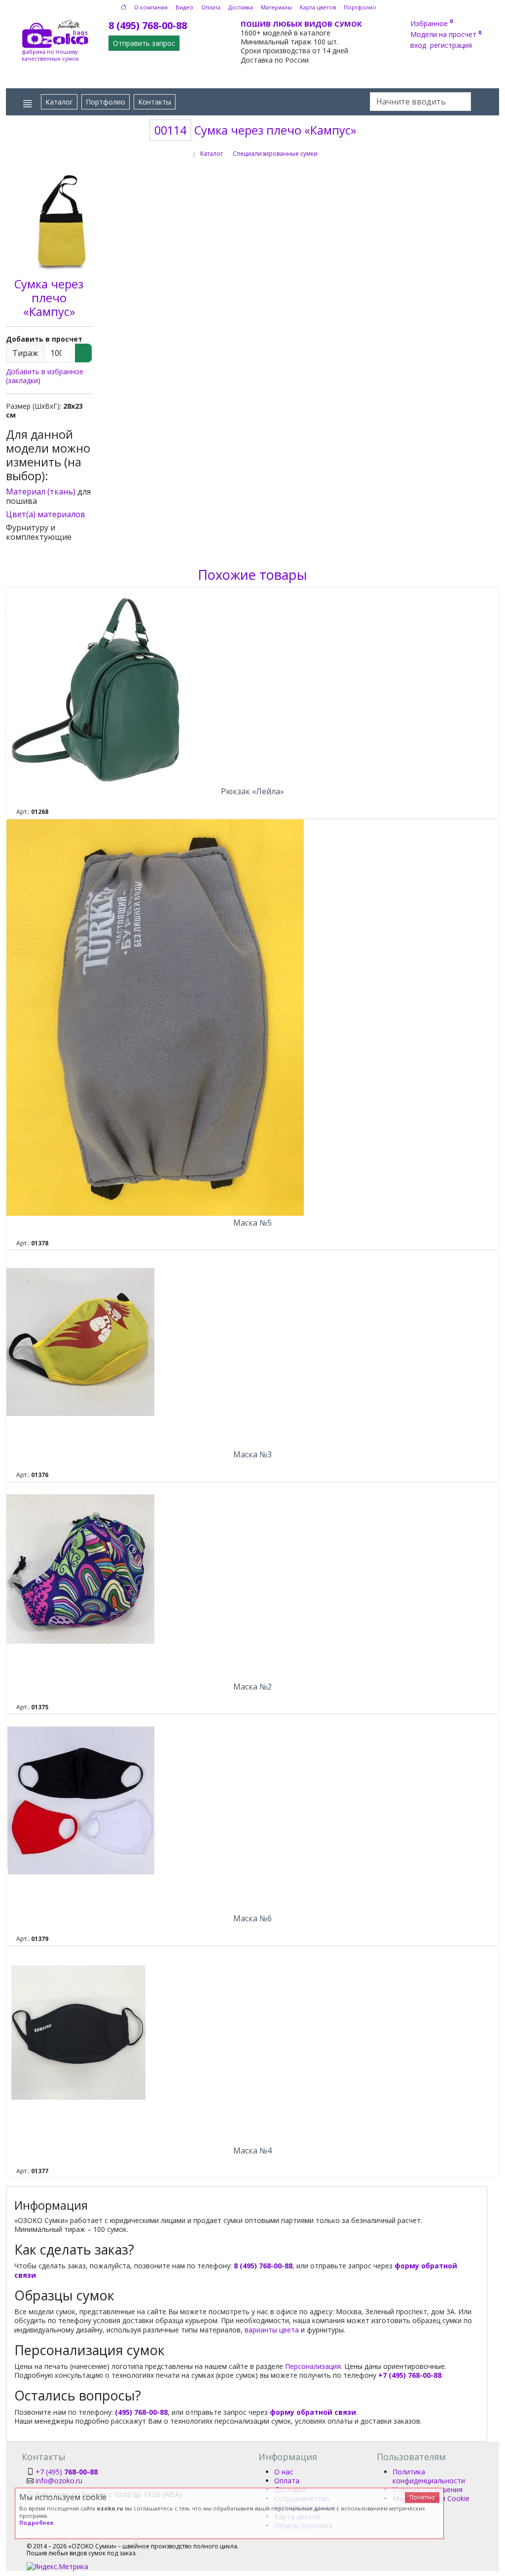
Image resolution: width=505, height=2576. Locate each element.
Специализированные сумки (275, 154)
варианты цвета (272, 2330)
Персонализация (313, 2366)
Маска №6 (252, 1918)
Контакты (155, 102)
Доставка (241, 7)
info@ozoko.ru (59, 2481)
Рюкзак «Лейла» (252, 791)
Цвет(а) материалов (46, 514)
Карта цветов (318, 7)
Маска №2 (252, 1687)
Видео (184, 7)
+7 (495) (67, 2472)
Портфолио (360, 7)
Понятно (422, 2497)
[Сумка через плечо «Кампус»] (63, 219)
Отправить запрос (144, 43)
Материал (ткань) (41, 492)
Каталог (59, 102)
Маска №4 (252, 2151)
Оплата (211, 7)
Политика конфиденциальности (429, 2476)
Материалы (276, 7)
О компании (151, 7)
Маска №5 (252, 1223)
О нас (284, 2472)
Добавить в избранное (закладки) (45, 376)
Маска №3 (252, 1454)
